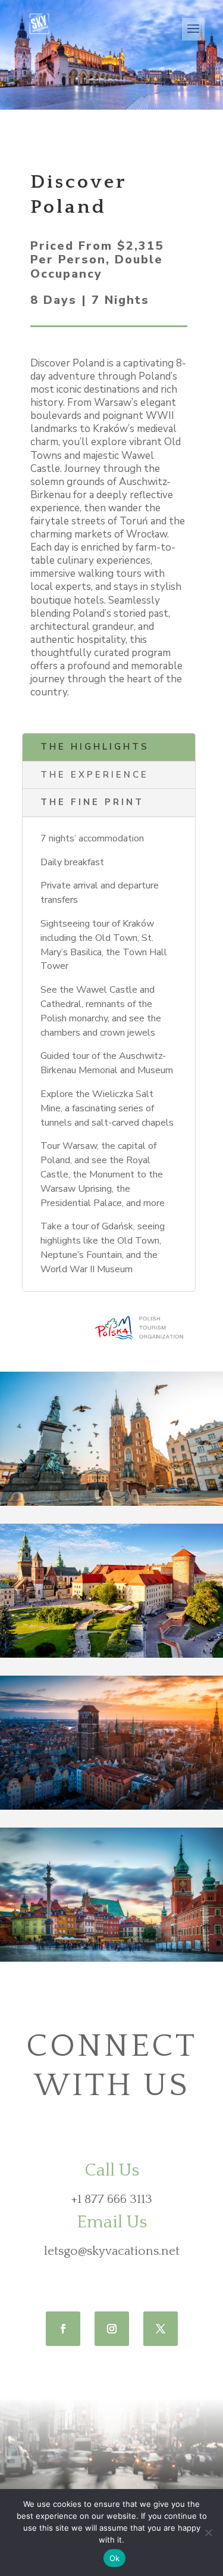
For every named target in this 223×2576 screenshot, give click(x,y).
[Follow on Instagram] (112, 2329)
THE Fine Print (92, 802)
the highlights (95, 747)
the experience (95, 775)
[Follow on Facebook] (63, 2329)
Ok (115, 2558)
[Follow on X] (161, 2329)
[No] (208, 2533)
